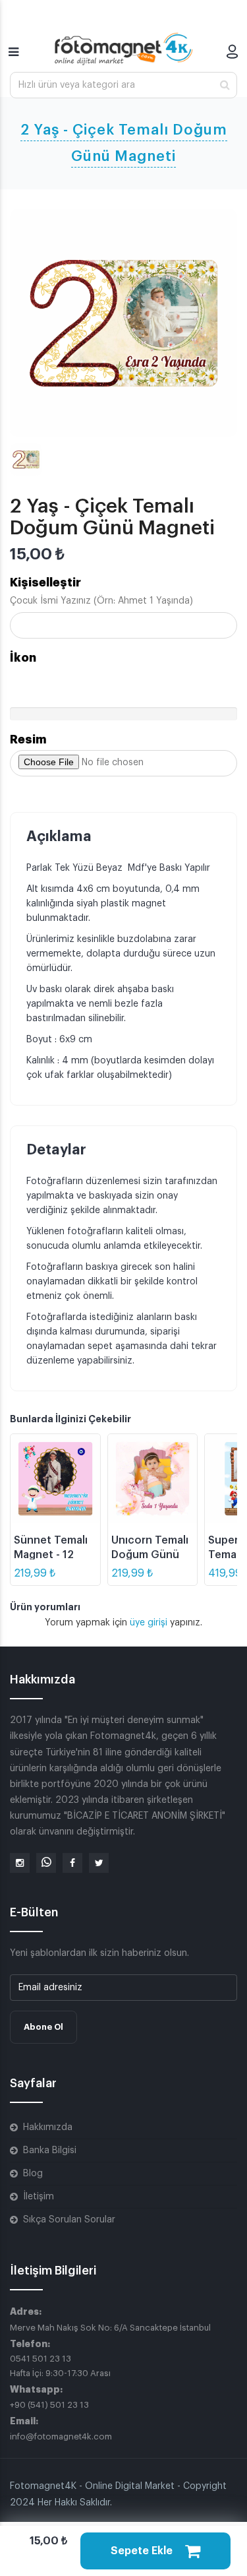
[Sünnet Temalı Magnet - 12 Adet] (55, 1479)
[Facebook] (72, 1863)
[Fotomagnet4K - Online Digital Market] (124, 49)
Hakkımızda (48, 2127)
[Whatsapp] (46, 1863)
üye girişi (150, 1623)
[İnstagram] (20, 1863)
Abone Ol (43, 2027)
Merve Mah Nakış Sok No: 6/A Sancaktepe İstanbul (110, 2328)
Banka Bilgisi (50, 2151)
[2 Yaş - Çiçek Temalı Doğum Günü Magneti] (123, 323)
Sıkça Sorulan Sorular (69, 2220)
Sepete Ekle (143, 2551)
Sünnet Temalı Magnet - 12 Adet (51, 1555)
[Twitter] (99, 1863)
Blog (33, 2174)
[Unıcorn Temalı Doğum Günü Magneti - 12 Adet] (153, 1479)
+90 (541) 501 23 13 (49, 2405)
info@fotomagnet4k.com (61, 2436)
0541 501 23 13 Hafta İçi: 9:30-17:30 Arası (60, 2366)
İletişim (39, 2197)
